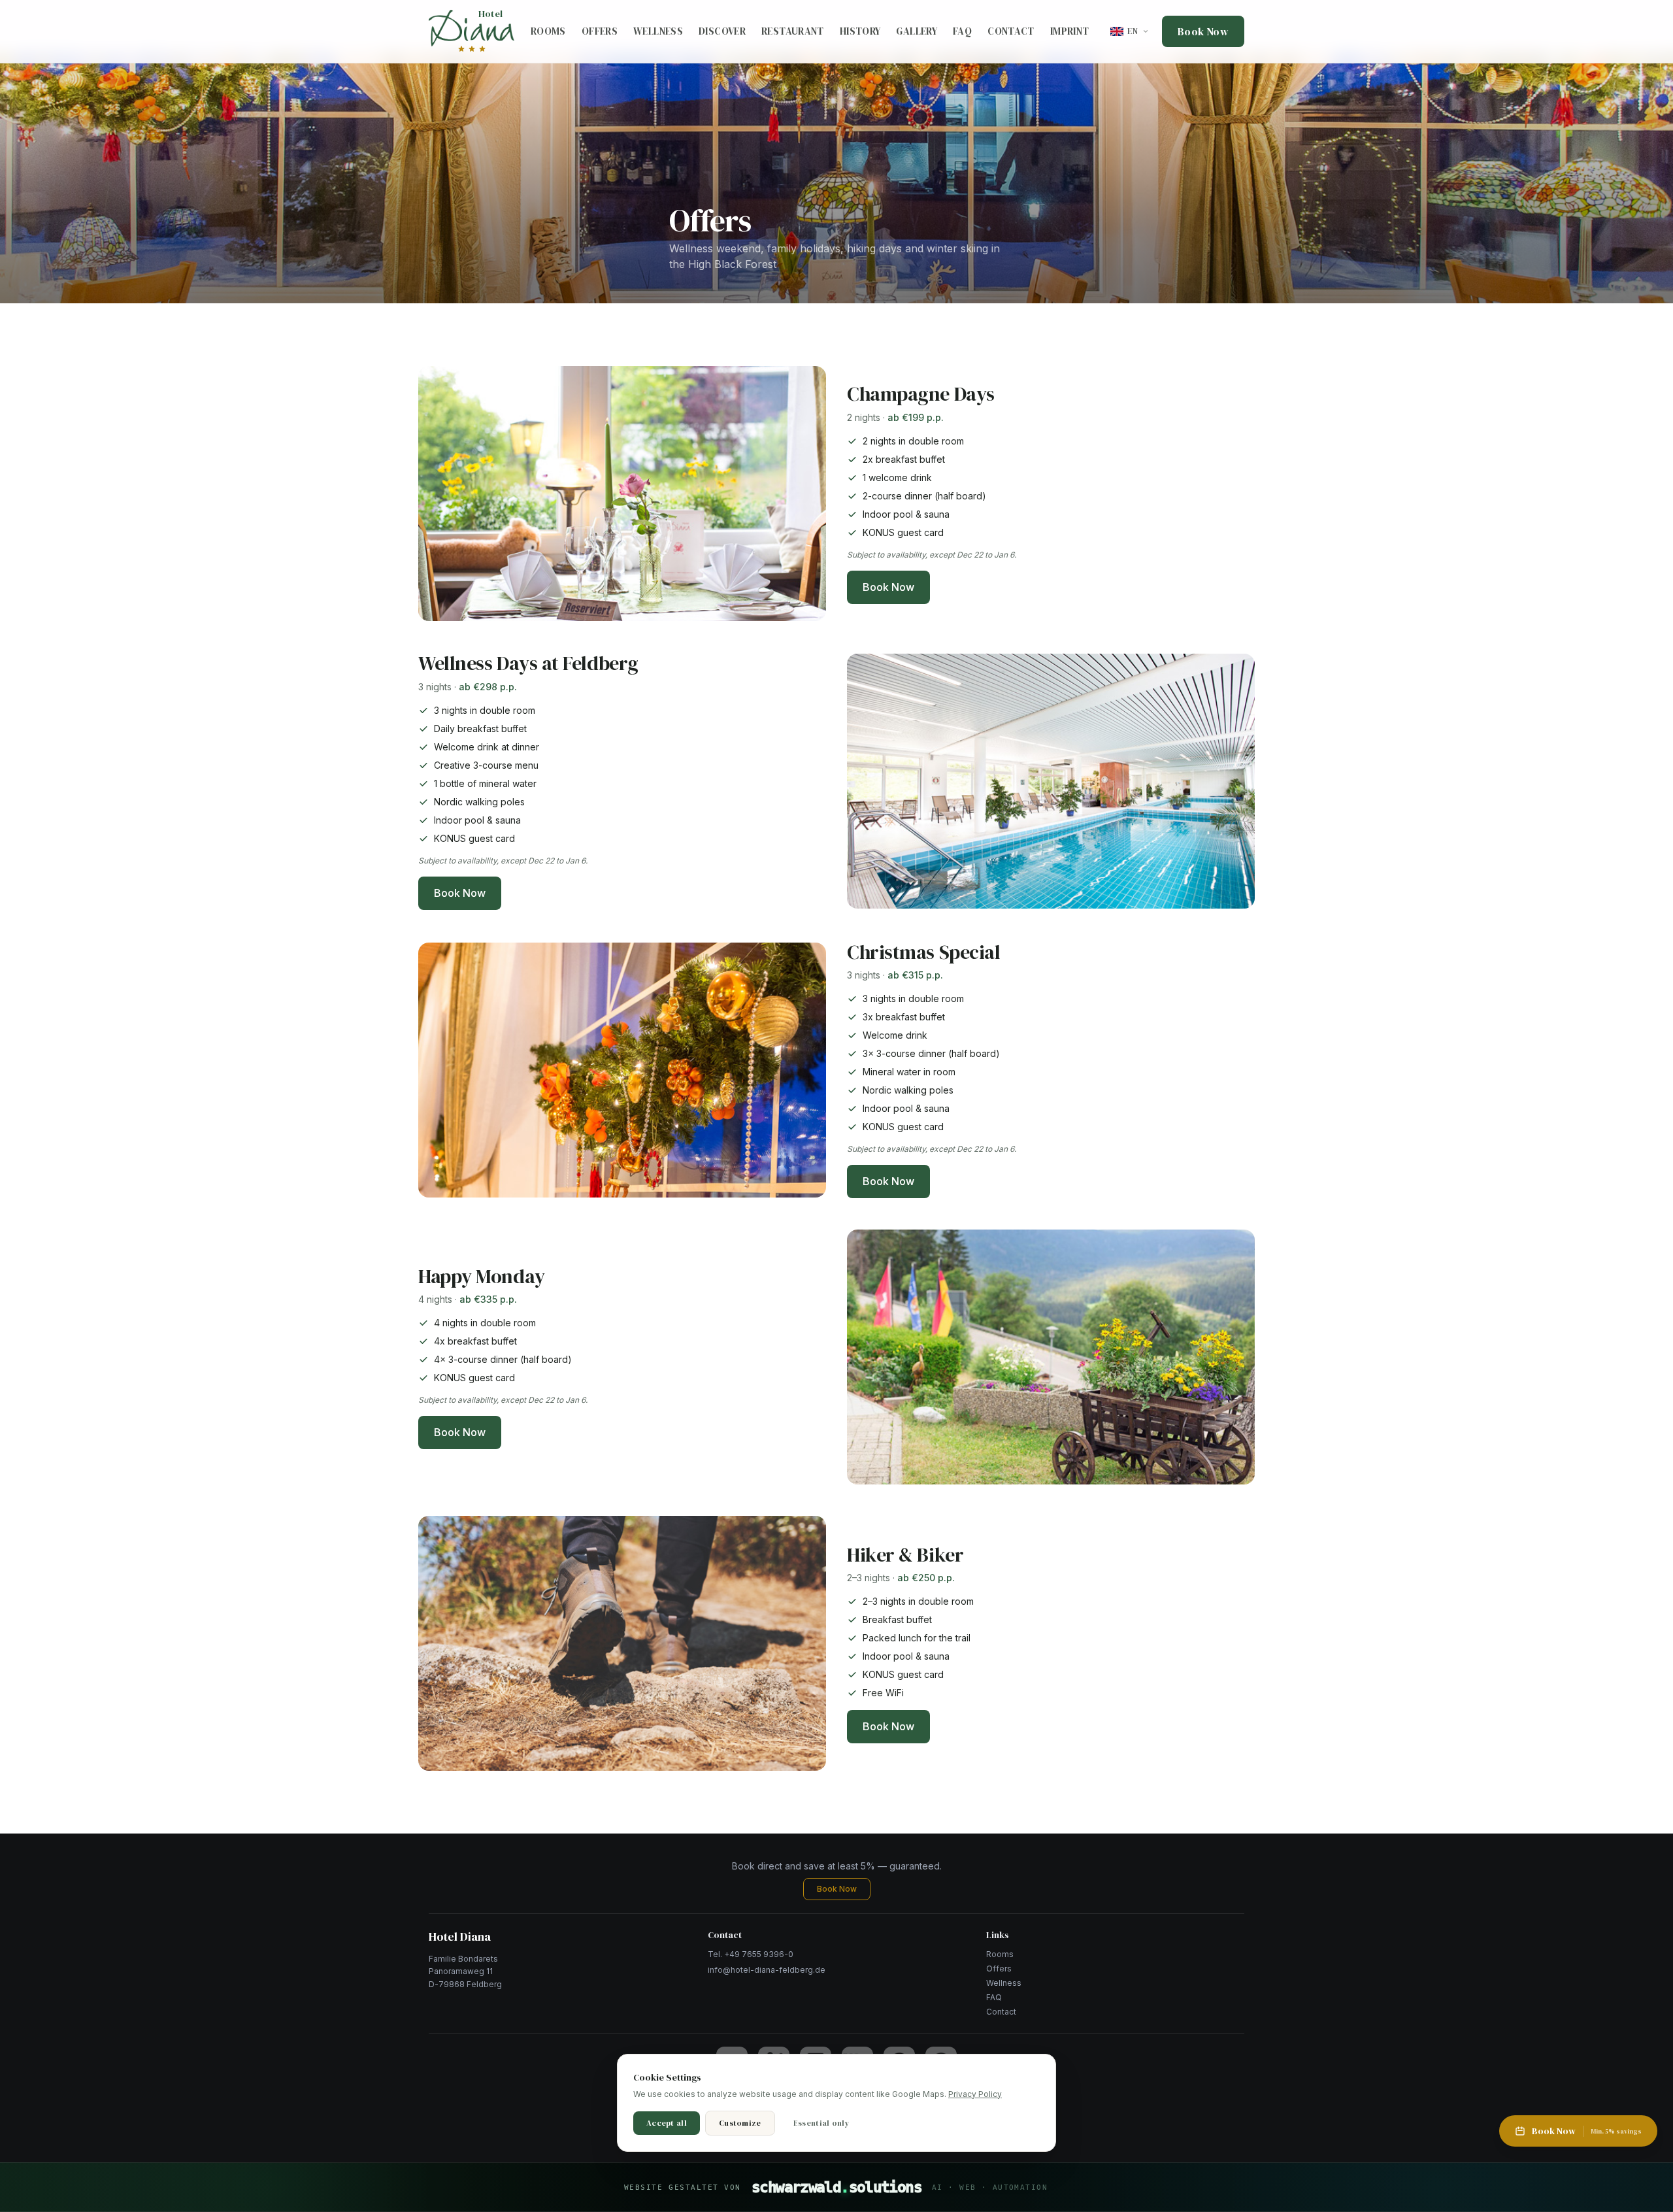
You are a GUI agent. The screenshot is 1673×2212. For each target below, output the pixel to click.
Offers (600, 31)
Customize (740, 2123)
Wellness (658, 31)
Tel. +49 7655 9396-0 (751, 1954)
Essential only (821, 2123)
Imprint (1070, 31)
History (860, 31)
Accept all (667, 2123)
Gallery (917, 31)
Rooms (548, 31)
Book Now (1203, 31)
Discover (722, 31)
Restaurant (793, 31)
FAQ (962, 31)
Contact (1011, 31)
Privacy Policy (975, 2094)
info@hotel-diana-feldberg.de (767, 1970)
